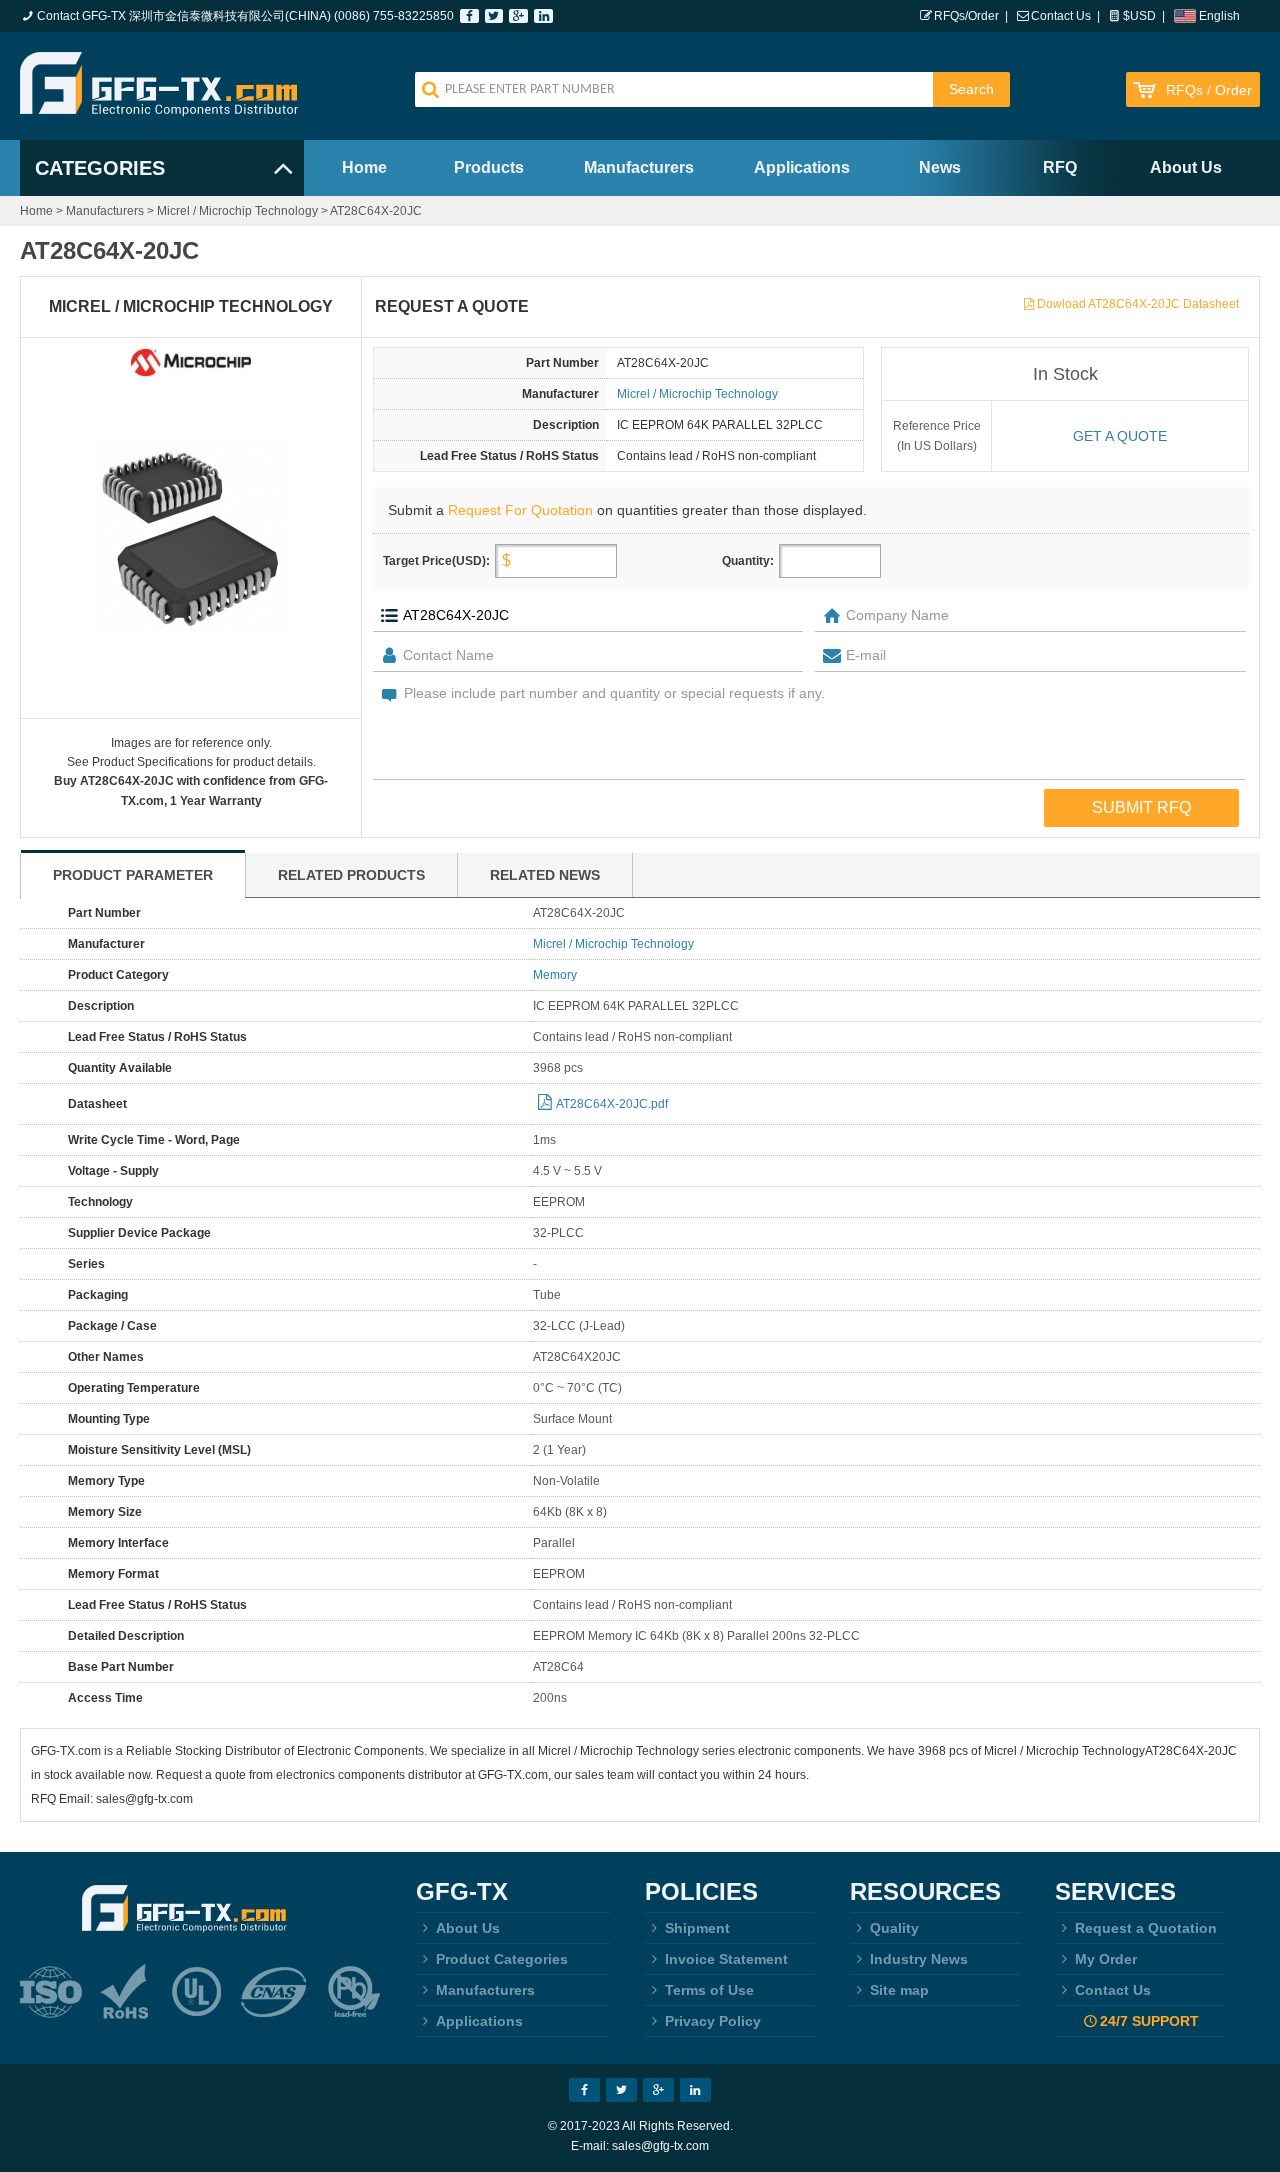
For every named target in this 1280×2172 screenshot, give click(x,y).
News (940, 167)
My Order (1106, 1959)
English (1219, 16)
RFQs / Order (1209, 90)
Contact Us (1061, 16)
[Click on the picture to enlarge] (191, 537)
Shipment (697, 1928)
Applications (802, 167)
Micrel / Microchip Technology (237, 211)
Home (364, 167)
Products (489, 167)
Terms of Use (709, 1990)
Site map (899, 1990)
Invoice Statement (726, 1959)
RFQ (1060, 167)
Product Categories (502, 1959)
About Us (1186, 167)
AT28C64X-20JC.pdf (612, 1104)
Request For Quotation (520, 510)
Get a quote (1120, 436)
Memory (555, 975)
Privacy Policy (713, 2021)
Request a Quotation (1146, 1928)
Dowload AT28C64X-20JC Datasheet (1138, 304)
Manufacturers (639, 167)
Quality (894, 1928)
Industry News (919, 1959)
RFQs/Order (966, 16)
